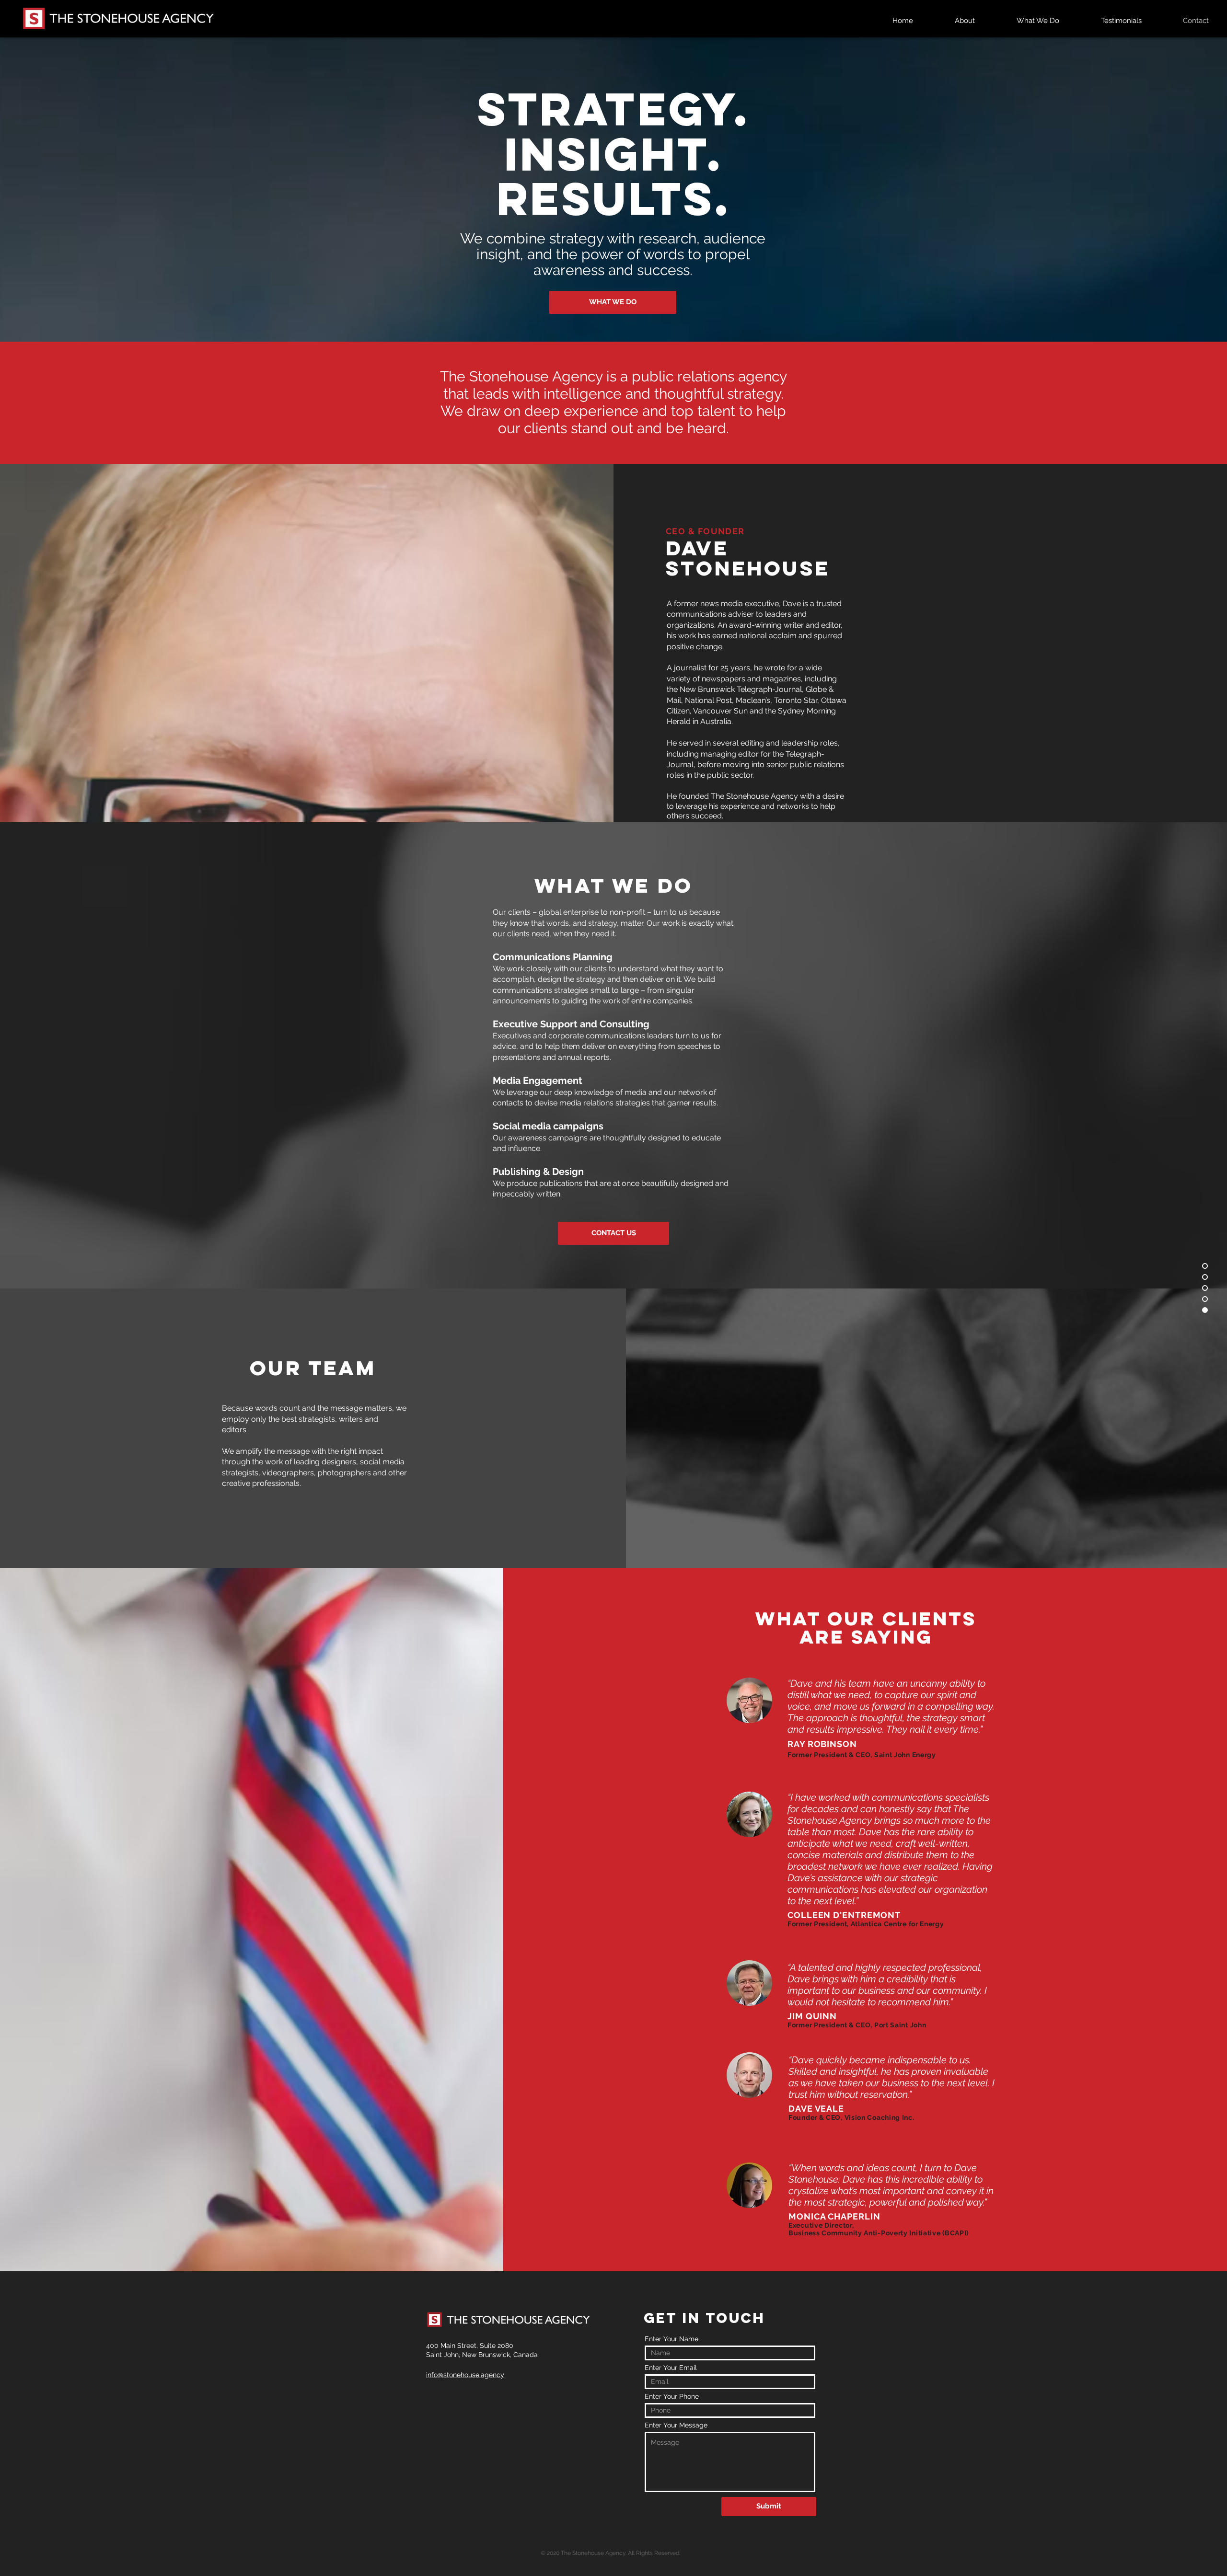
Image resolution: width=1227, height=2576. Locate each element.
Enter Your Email (671, 2368)
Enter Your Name (671, 2339)
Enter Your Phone (672, 2396)
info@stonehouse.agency (465, 2375)
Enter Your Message (676, 2425)
